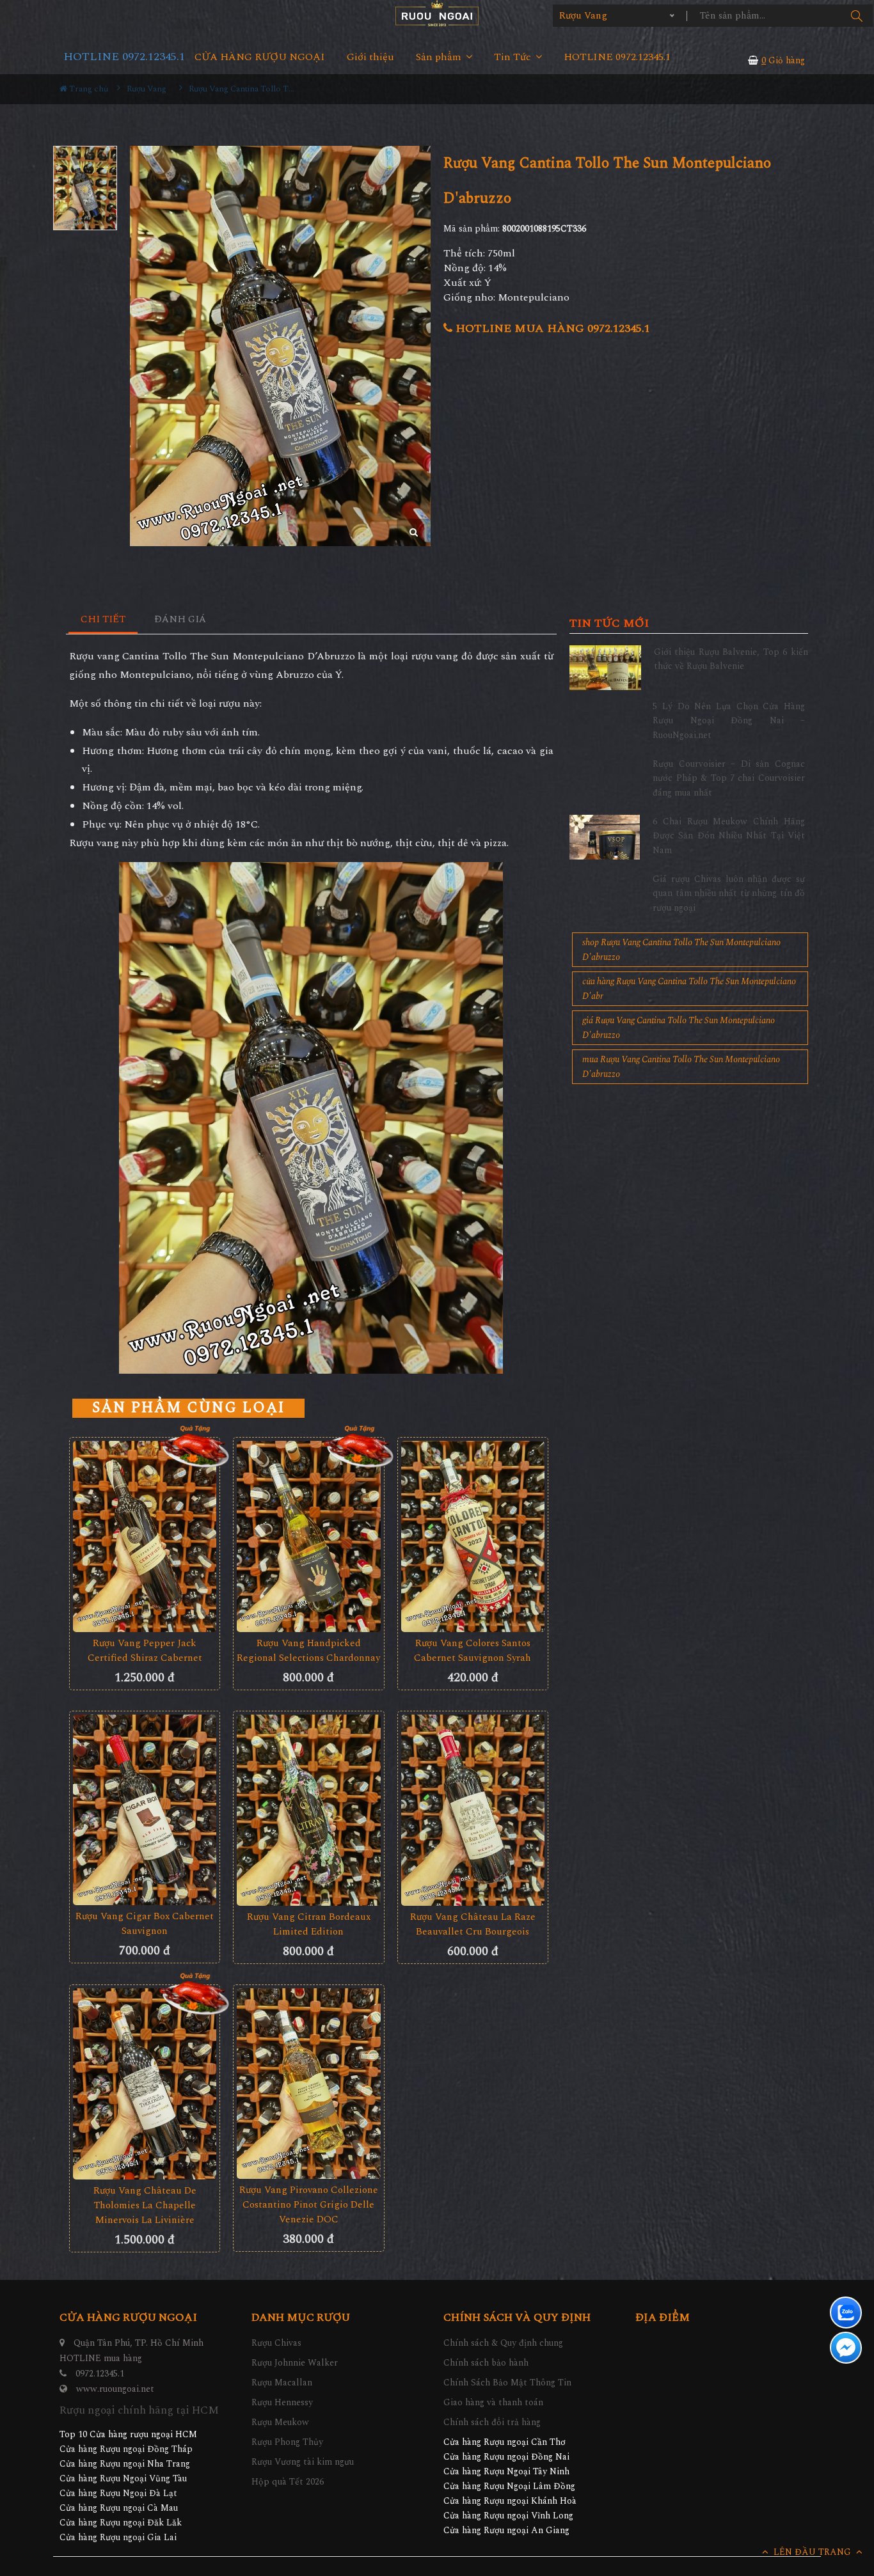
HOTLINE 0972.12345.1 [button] (617, 57)
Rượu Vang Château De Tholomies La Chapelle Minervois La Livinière (145, 2205)
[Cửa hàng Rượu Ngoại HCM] (437, 13)
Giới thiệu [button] (370, 57)
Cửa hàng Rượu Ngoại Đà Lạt (118, 2493)
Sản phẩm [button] (440, 57)
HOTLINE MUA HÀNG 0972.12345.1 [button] (551, 328)
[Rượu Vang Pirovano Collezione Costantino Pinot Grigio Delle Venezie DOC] (308, 2084)
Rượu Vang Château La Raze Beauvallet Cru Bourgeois (473, 1924)
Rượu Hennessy (282, 2402)
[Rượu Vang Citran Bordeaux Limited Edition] (308, 1810)
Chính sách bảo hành (486, 2363)
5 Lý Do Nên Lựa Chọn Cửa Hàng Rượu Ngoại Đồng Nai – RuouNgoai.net (729, 721)
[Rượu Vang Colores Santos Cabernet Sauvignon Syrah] (473, 1536)
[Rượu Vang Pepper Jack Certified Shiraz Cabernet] (145, 1536)
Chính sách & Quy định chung (503, 2343)
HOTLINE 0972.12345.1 (124, 57)
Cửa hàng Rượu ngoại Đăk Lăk (121, 2523)
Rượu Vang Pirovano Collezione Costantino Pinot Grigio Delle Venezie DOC (309, 2205)
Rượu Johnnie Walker (295, 2363)
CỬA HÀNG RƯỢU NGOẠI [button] (260, 57)
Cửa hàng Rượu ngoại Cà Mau (119, 2508)
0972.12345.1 (100, 2374)
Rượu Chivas (276, 2343)
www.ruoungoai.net (115, 2389)
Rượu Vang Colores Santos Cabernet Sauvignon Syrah (473, 1651)
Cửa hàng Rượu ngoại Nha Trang (125, 2464)
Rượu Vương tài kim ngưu (303, 2462)
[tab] (103, 620)
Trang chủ (88, 89)
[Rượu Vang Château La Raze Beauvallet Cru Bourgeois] (473, 1810)
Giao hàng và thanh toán (493, 2402)
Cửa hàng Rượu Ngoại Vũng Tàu (123, 2478)
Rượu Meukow (280, 2422)
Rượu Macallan (282, 2383)
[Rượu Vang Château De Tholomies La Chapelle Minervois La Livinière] (145, 2084)
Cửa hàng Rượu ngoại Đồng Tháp (126, 2449)
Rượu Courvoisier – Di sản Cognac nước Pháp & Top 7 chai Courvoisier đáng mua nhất (729, 778)
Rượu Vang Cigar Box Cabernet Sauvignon (145, 1924)
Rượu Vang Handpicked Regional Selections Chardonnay (308, 1651)
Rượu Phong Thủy (287, 2442)
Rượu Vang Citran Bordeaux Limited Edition (309, 1924)
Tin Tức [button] (514, 57)
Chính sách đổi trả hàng (492, 2422)
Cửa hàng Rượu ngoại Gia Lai (118, 2537)
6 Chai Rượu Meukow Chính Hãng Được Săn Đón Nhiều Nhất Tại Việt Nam (729, 836)
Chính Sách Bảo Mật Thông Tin (507, 2383)
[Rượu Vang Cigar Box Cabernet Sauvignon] (145, 1810)
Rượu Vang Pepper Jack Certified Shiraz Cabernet (145, 1651)
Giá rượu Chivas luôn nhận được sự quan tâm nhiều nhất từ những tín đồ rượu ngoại (729, 893)
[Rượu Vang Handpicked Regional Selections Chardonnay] (308, 1536)
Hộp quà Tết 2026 (288, 2482)
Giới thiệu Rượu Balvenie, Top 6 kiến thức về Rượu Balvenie (731, 659)
